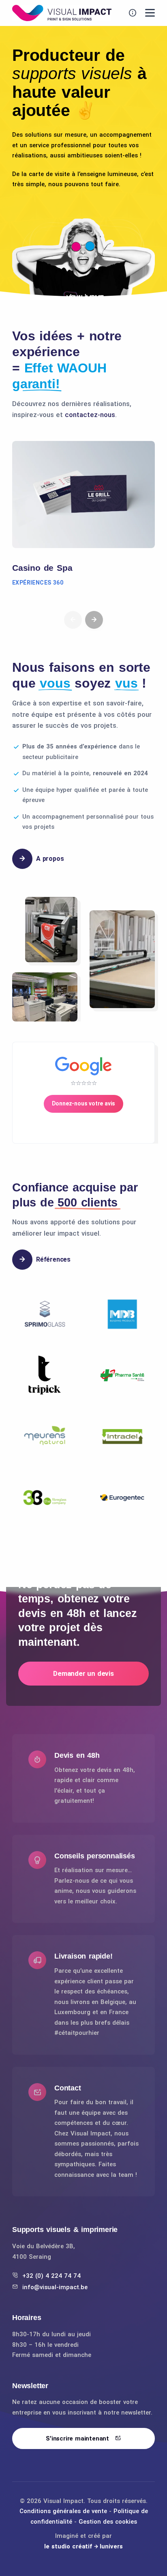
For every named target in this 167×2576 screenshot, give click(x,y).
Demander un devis (83, 1673)
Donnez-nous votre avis (84, 1103)
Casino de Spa (42, 568)
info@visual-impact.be (55, 2287)
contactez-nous (90, 415)
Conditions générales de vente (63, 2511)
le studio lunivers (83, 2546)
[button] (94, 620)
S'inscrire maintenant (78, 2438)
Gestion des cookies (108, 2522)
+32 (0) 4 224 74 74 (51, 2276)
